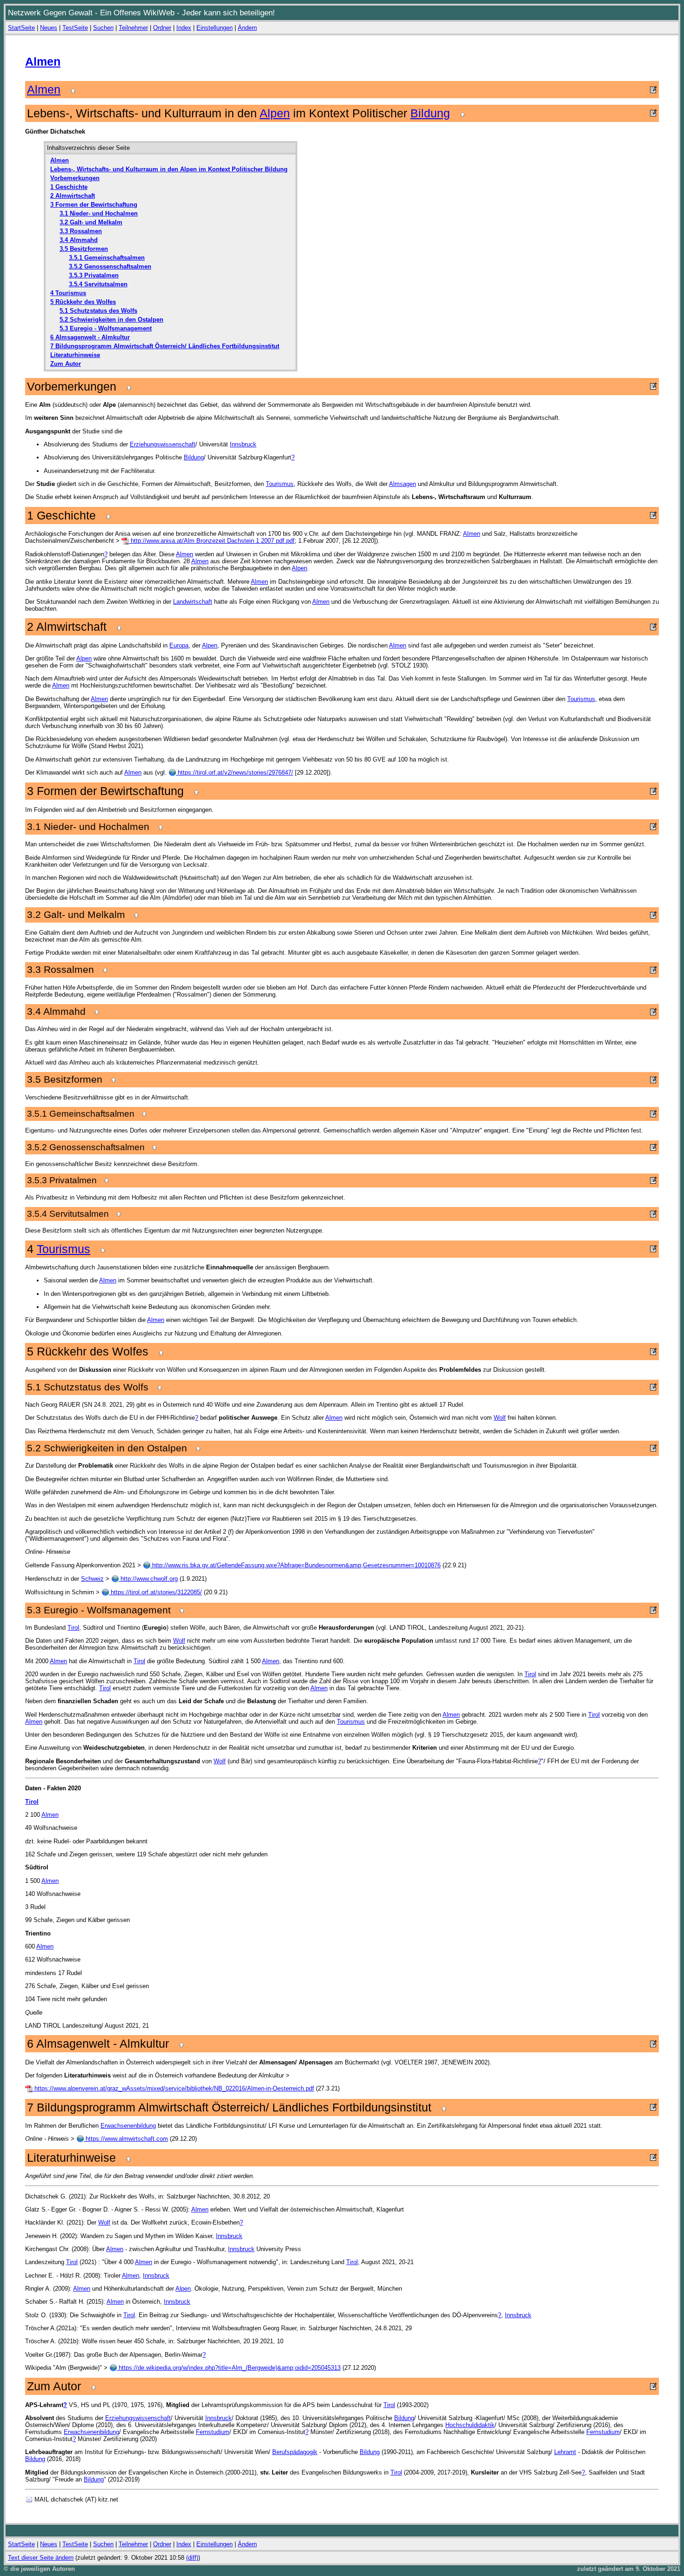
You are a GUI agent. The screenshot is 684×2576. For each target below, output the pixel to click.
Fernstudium (213, 2432)
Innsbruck (243, 444)
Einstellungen (215, 28)
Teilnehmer (133, 28)
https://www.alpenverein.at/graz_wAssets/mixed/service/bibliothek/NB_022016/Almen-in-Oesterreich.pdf (173, 2088)
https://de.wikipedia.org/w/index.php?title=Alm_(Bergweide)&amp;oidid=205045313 (229, 2368)
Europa (179, 645)
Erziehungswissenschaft (163, 444)
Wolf (500, 1418)
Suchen (103, 28)
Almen (43, 61)
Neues (49, 28)
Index (184, 28)
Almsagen (402, 484)
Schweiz (92, 1579)
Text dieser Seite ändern (41, 2558)
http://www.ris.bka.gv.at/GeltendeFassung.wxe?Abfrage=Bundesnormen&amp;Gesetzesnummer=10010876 (295, 1565)
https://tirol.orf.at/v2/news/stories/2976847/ (235, 772)
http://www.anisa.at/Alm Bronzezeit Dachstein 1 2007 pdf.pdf (212, 541)
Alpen (275, 113)
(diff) (192, 2558)
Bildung (430, 113)
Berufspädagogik (295, 2452)
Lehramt (565, 2452)
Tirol (73, 1628)
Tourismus (280, 484)
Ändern (247, 28)
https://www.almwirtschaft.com (126, 2139)
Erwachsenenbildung (128, 2126)
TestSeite (75, 28)
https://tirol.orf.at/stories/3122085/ (155, 1592)
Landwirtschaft (193, 602)
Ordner (162, 28)
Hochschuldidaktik (470, 2425)
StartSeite (21, 28)
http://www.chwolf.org (148, 1579)
